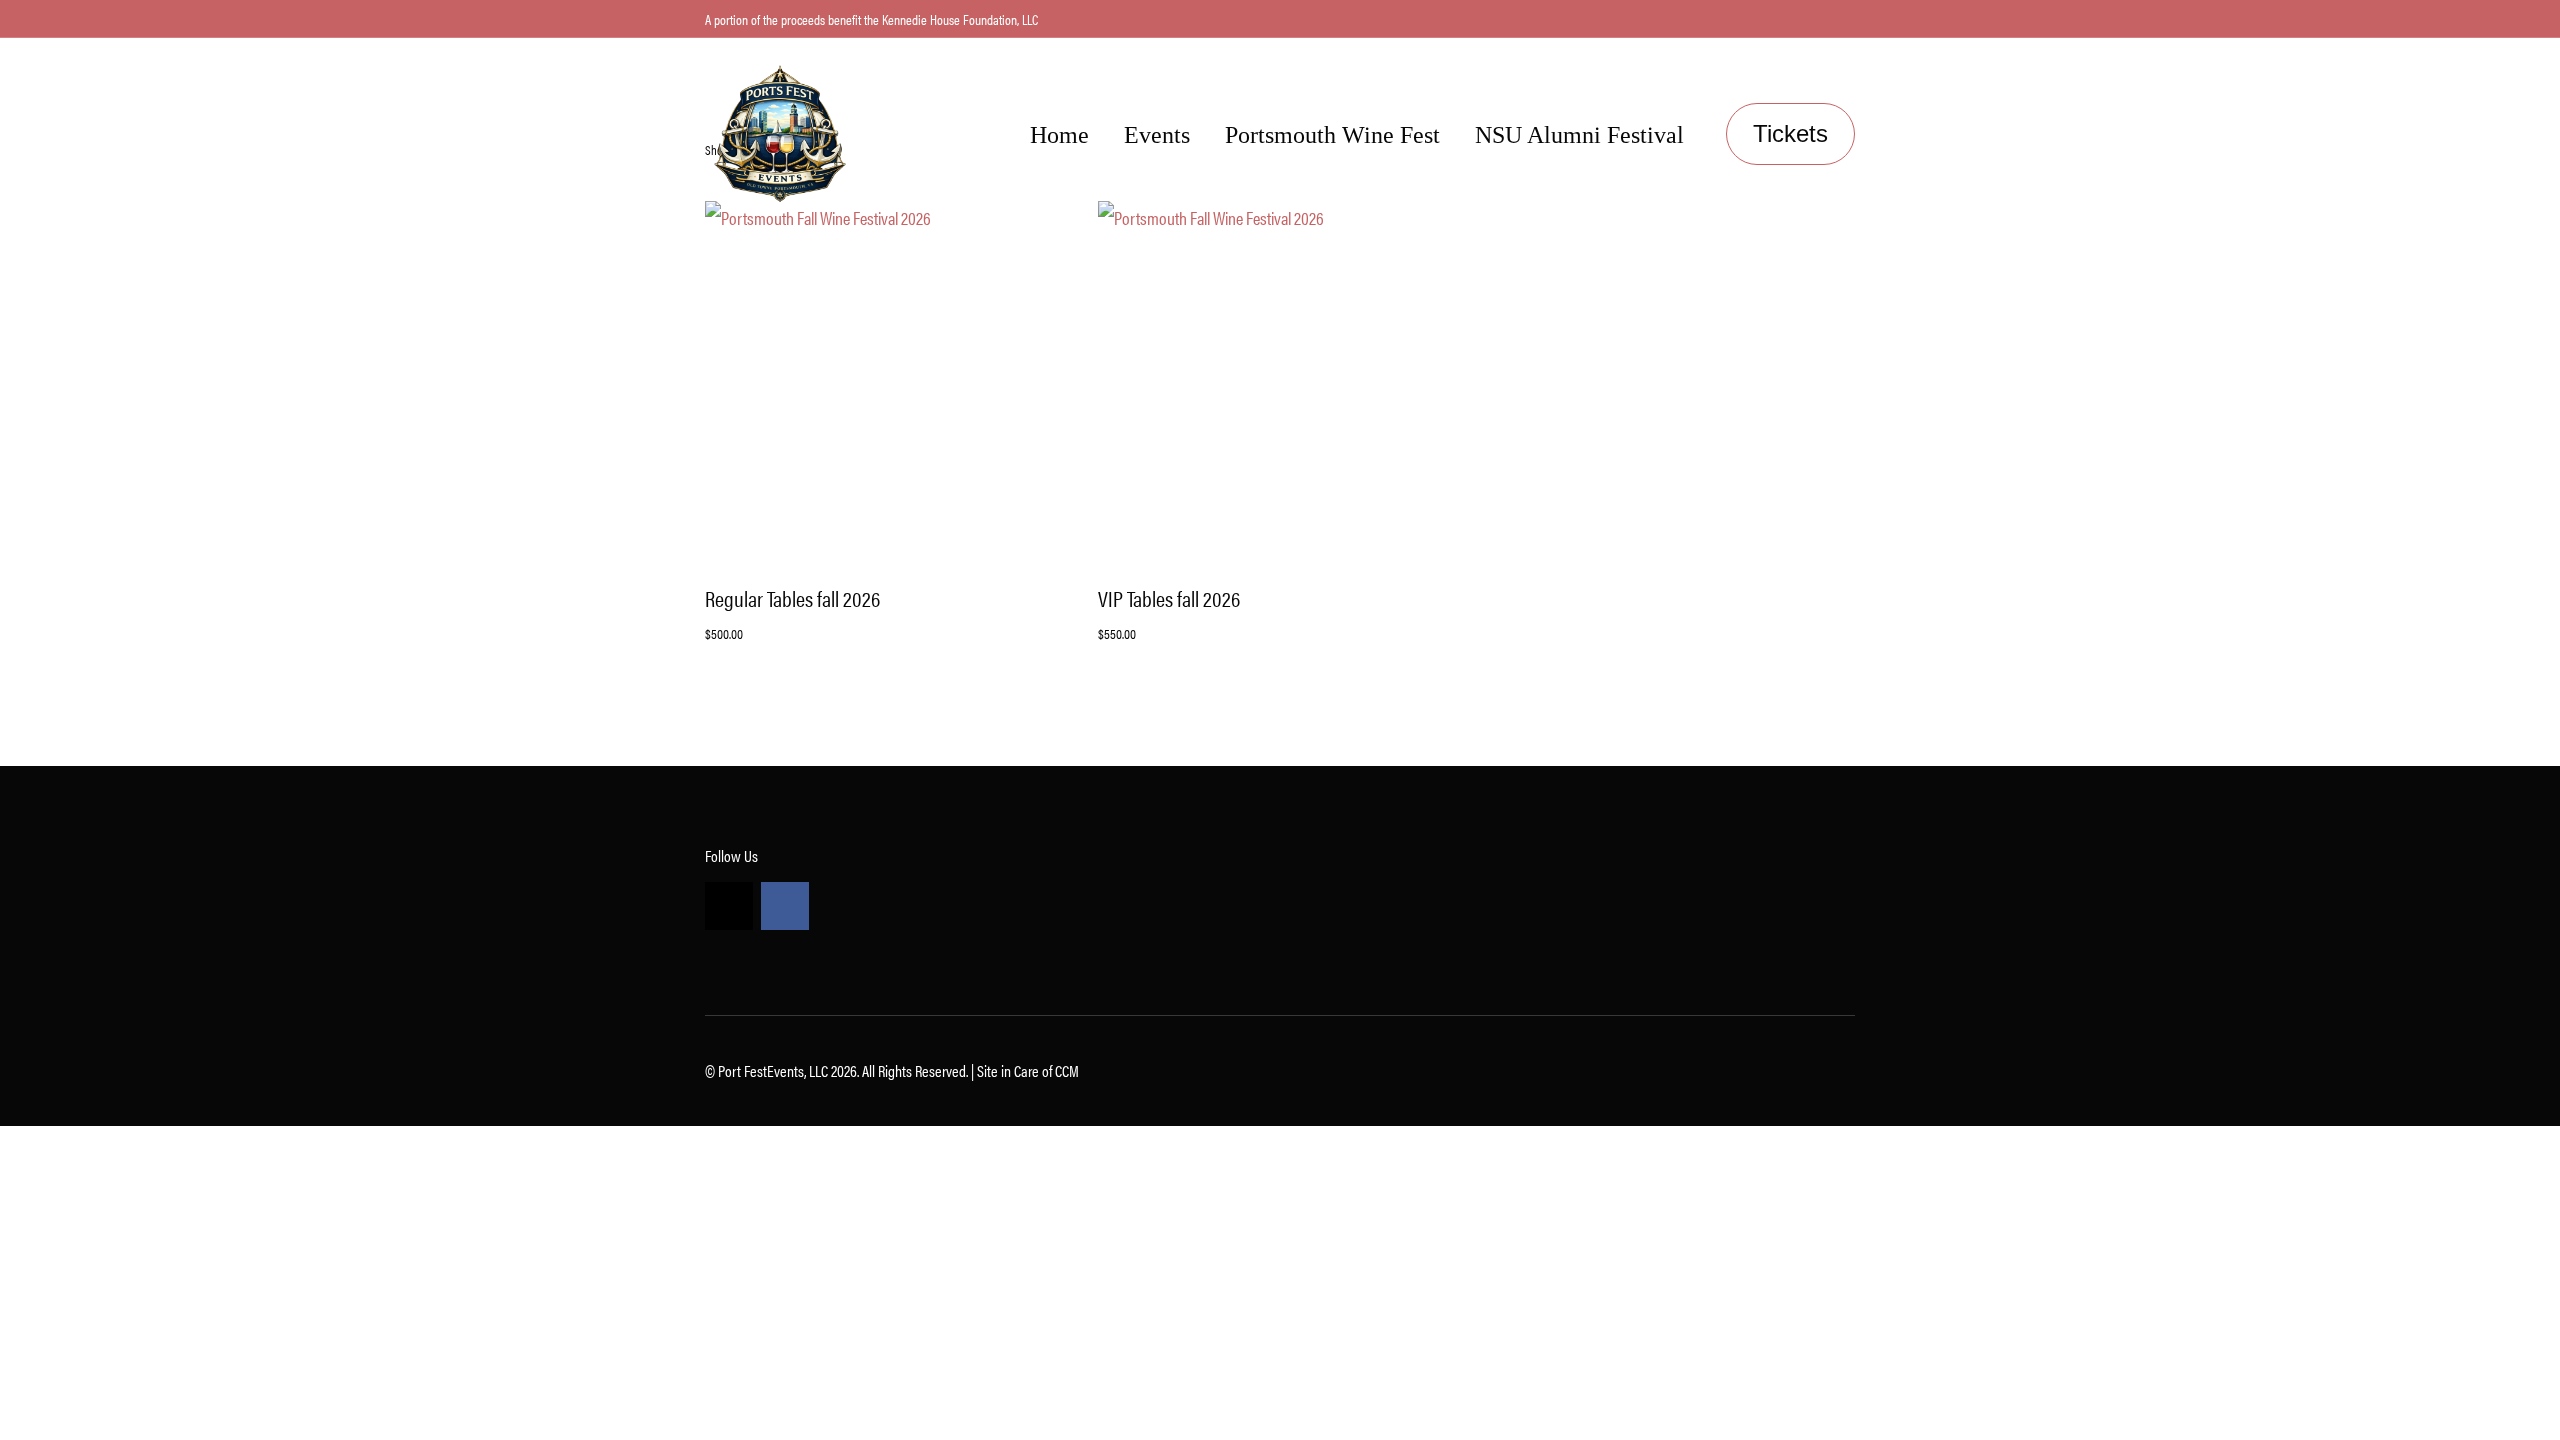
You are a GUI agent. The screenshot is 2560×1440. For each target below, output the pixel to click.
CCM (1067, 1070)
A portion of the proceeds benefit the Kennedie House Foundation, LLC (871, 19)
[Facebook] (785, 906)
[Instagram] (729, 906)
